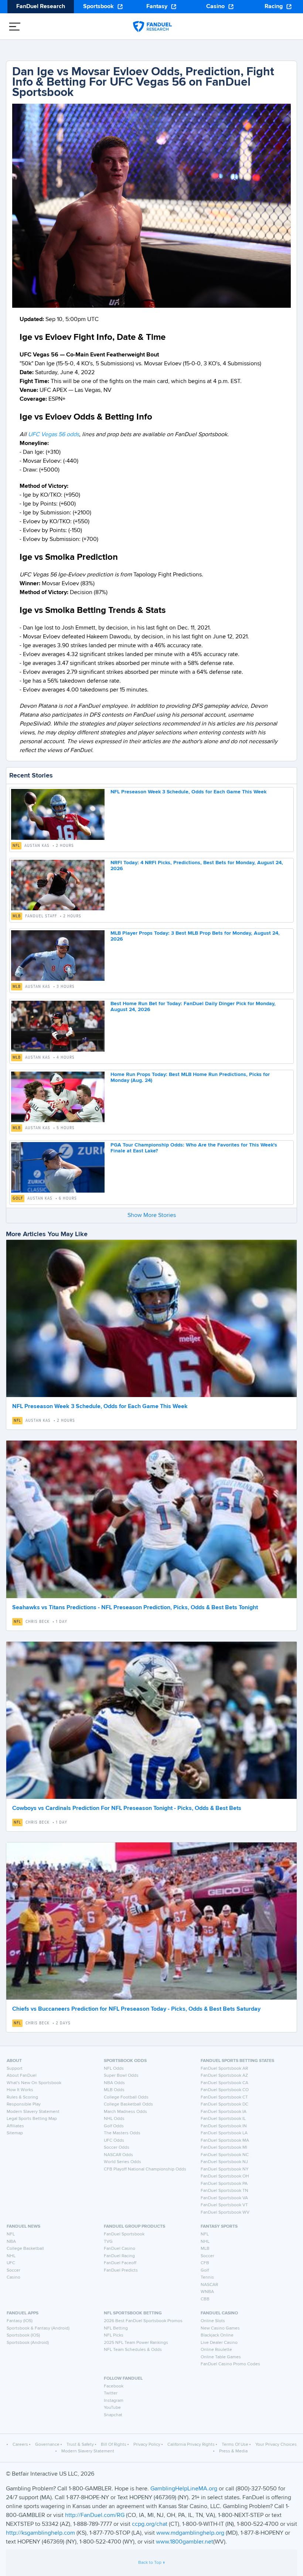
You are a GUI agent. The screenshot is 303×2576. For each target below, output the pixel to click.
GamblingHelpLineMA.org (185, 2489)
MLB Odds (114, 2090)
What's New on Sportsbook (34, 2083)
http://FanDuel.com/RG (96, 2515)
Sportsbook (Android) (28, 2343)
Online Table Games (221, 2357)
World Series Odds (122, 2162)
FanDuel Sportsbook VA (224, 2198)
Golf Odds (114, 2126)
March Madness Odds (125, 2112)
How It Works (20, 2090)
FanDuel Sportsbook (124, 2234)
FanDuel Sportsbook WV (225, 2213)
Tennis (207, 2277)
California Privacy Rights (191, 2445)
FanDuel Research (41, 7)
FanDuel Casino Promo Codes (230, 2364)
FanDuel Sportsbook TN (224, 2191)
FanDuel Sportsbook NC (225, 2155)
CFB (205, 2263)
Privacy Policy (147, 2445)
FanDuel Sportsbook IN (224, 2126)
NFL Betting (116, 2328)
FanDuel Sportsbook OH (225, 2176)
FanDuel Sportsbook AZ (224, 2076)
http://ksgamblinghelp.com (40, 2533)
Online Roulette (216, 2350)
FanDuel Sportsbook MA (225, 2141)
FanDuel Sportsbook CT (224, 2097)
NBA (11, 2242)
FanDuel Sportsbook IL (223, 2119)
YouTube (112, 2408)
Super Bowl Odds (121, 2076)
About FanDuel (22, 2076)
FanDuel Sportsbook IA (224, 2112)
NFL (16, 846)
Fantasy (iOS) (20, 2321)
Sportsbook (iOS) (23, 2335)
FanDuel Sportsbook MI (224, 2148)
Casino (215, 7)
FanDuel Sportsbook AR (224, 2069)
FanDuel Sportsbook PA (224, 2184)
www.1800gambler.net (185, 2542)
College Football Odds (126, 2097)
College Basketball (25, 2249)
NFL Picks (114, 2335)
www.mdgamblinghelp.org (190, 2533)
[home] (152, 27)
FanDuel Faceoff (120, 2263)
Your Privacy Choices (276, 2445)
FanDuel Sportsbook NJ (224, 2162)
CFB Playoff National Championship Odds (145, 2169)
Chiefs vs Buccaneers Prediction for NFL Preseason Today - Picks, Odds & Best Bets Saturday (136, 2009)
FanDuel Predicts (121, 2270)
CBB (205, 2299)
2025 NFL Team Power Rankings (136, 2343)
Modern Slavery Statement (33, 2112)
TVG (108, 2242)
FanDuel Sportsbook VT (224, 2205)
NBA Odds (114, 2083)
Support (15, 2069)
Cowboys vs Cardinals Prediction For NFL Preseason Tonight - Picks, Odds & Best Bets (127, 1808)
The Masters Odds (122, 2133)
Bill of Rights (114, 2445)
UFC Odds (114, 2141)
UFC (11, 2263)
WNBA (207, 2292)
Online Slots (213, 2321)
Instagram (114, 2401)
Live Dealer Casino (219, 2343)
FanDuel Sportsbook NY (225, 2169)
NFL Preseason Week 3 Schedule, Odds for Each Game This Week (188, 792)
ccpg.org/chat (150, 2524)
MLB (17, 916)
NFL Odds (114, 2069)
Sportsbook (98, 7)
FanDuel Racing (119, 2256)
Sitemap (15, 2133)
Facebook (114, 2386)
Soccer (13, 2270)
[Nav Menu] (15, 27)
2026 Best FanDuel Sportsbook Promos (143, 2321)
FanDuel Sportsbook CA (224, 2083)
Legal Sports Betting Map (32, 2119)
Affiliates (15, 2126)
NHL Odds (114, 2119)
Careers (20, 2445)
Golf (18, 1199)
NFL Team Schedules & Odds (133, 2350)
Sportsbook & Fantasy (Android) (38, 2328)
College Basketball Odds (128, 2104)
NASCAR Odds (118, 2155)
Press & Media (233, 2451)
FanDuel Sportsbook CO (225, 2090)
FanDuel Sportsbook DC (224, 2104)
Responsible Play (24, 2104)
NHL (11, 2256)
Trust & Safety (80, 2445)
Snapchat (113, 2415)
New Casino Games (220, 2328)
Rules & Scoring (22, 2097)
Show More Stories (152, 1215)
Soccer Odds (117, 2148)
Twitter (111, 2393)
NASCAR (209, 2285)
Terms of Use (235, 2445)
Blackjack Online (217, 2335)
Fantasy (157, 7)
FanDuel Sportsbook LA (224, 2133)
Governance (47, 2445)
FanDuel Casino (120, 2249)
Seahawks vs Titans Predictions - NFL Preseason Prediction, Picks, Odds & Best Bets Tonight (135, 1608)
